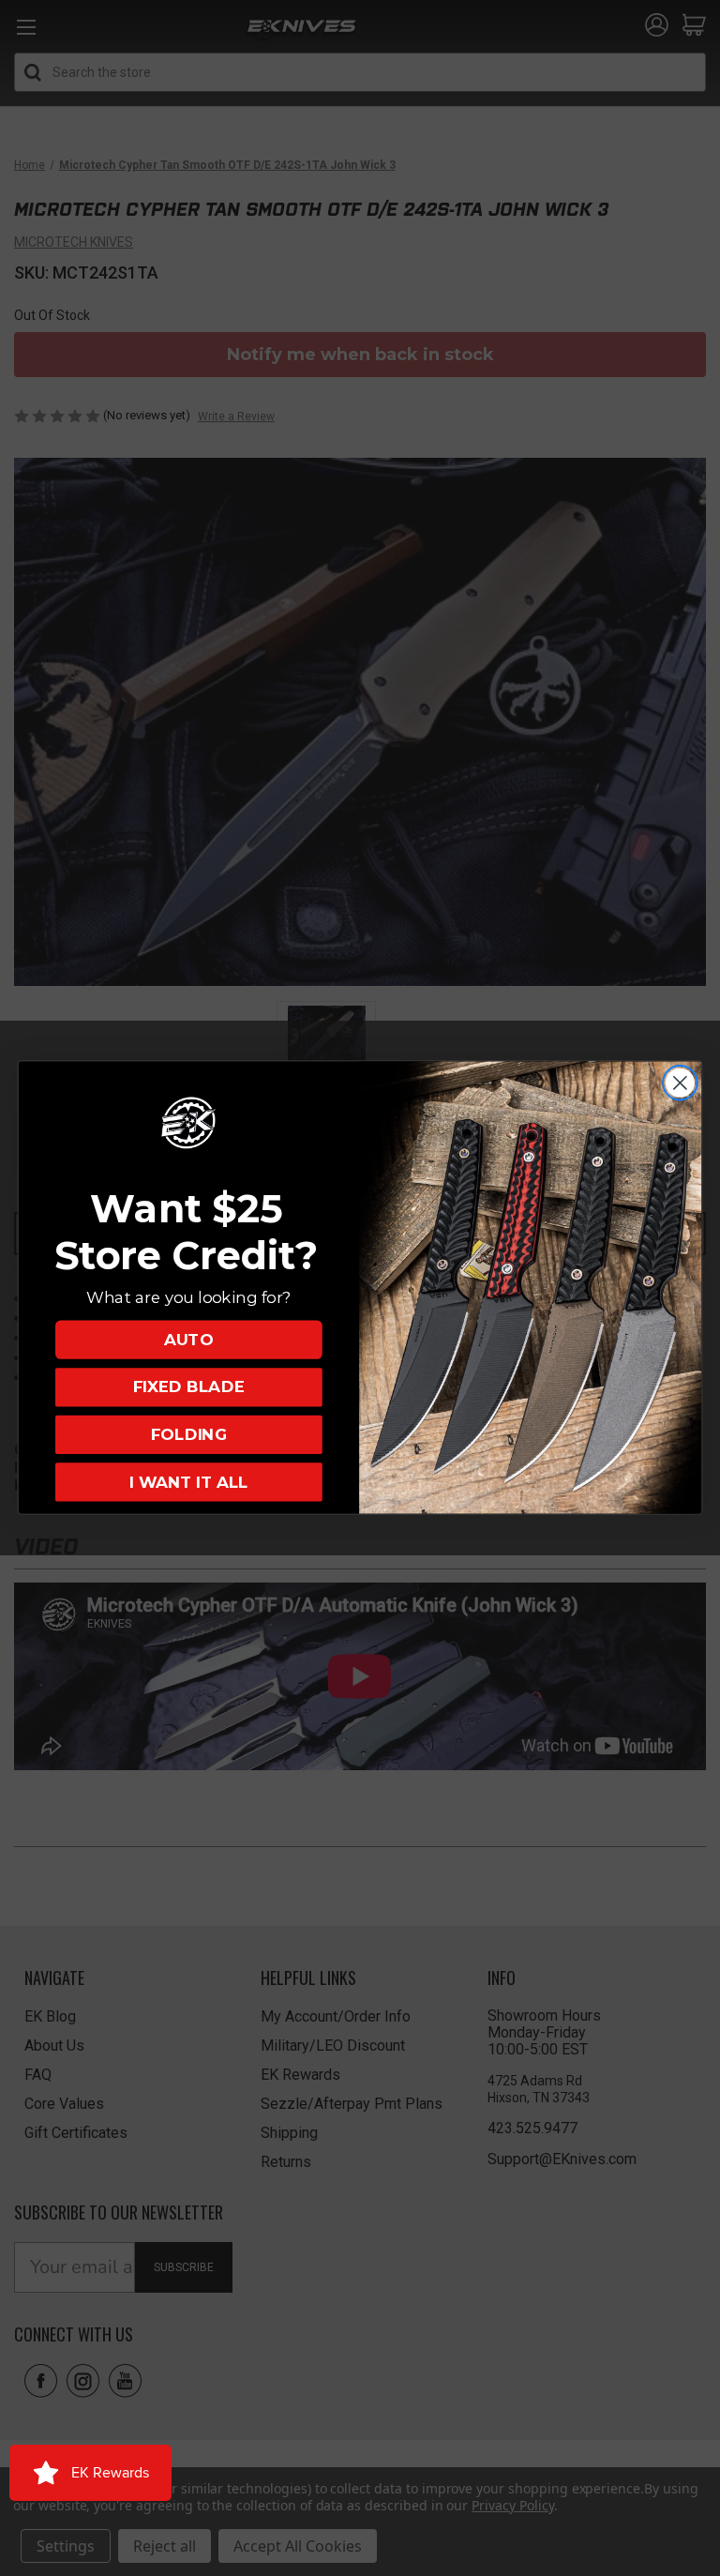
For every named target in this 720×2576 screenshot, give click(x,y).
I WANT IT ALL (188, 1483)
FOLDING (189, 1435)
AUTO (188, 1340)
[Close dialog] (680, 1083)
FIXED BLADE (189, 1388)
